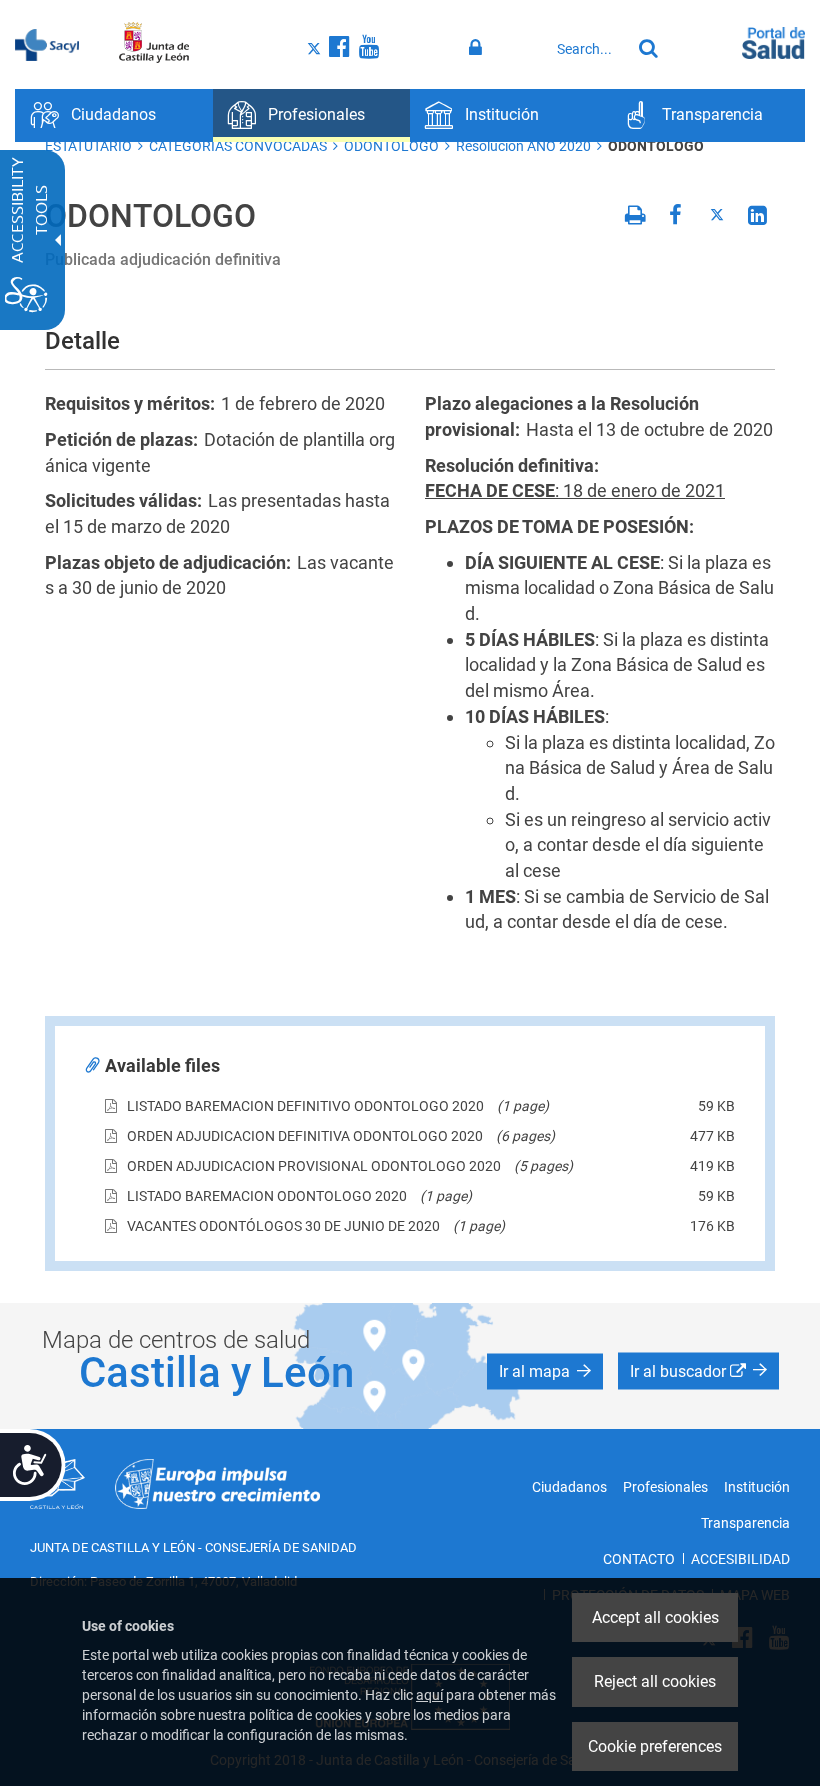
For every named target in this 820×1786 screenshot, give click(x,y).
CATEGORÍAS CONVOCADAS (238, 146)
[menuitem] (114, 115)
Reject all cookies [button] (655, 1681)
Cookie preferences (655, 1746)
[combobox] (589, 49)
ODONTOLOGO (391, 146)
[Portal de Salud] (773, 41)
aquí (429, 1695)
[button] (545, 1372)
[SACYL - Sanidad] (47, 43)
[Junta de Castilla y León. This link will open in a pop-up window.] (154, 43)
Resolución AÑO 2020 (523, 146)
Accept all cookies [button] (655, 1617)
